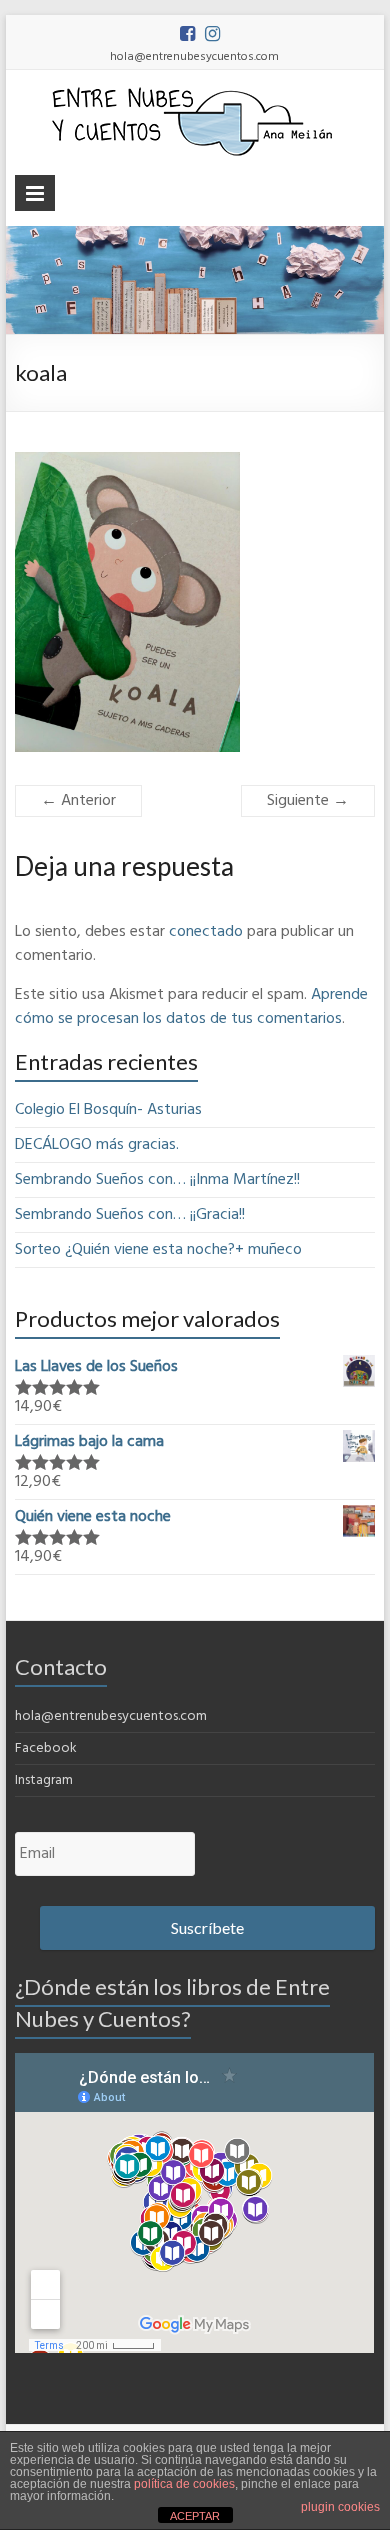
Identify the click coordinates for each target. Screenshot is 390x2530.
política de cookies (184, 2484)
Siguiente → (308, 801)
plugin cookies (340, 2507)
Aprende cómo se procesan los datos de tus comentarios (191, 1007)
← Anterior (78, 801)
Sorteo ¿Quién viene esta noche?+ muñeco (158, 1250)
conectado (206, 932)
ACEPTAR (195, 2516)
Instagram (44, 1780)
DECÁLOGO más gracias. (97, 1145)
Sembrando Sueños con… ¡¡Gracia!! (130, 1215)
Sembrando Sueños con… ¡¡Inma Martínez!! (157, 1180)
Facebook (46, 1748)
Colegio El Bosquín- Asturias (108, 1110)
